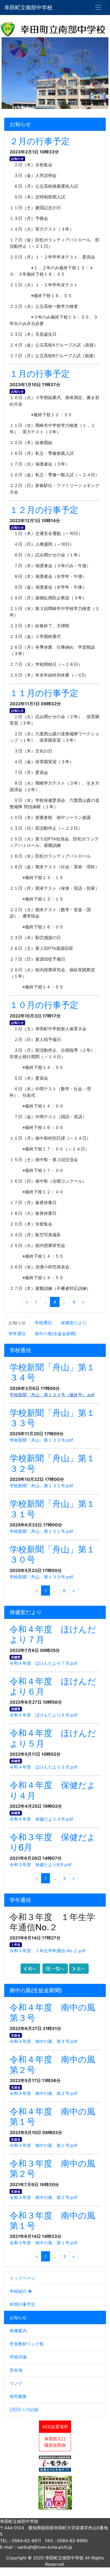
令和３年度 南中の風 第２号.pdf (44, 2197)
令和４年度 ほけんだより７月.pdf (44, 1663)
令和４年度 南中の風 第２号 (57, 2064)
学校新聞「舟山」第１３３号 (52, 1418)
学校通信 (43, 1323)
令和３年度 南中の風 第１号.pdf (44, 2243)
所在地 (16, 2370)
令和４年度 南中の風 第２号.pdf (44, 2093)
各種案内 (18, 2331)
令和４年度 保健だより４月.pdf (41, 1819)
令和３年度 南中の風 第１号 (57, 2221)
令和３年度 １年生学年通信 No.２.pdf (48, 1951)
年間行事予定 (22, 2304)
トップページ (22, 2278)
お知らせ (18, 2317)
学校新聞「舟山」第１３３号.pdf (41, 1440)
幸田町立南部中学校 (28, 8)
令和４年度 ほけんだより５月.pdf (44, 1767)
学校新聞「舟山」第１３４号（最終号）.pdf (52, 1395)
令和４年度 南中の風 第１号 (57, 2116)
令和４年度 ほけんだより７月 (53, 1634)
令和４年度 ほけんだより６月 (53, 1686)
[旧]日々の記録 (24, 2409)
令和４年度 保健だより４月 (53, 1790)
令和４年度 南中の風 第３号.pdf (44, 2041)
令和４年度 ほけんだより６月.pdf (44, 1715)
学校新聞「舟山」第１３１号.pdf (41, 1531)
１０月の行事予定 (44, 1005)
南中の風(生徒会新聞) (56, 1334)
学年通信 (17, 1334)
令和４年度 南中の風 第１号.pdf (44, 2145)
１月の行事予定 (40, 374)
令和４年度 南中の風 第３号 (57, 2012)
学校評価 (18, 2357)
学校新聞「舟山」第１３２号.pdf (41, 1486)
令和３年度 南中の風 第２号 (57, 2169)
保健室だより (74, 1323)
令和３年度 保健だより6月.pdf (41, 1865)
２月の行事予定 (40, 141)
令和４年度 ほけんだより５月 (53, 1738)
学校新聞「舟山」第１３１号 (52, 1509)
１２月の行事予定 (44, 510)
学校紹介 (19, 2291)
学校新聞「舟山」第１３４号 (52, 1372)
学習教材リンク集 (27, 2344)
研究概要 (18, 2396)
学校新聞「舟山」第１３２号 (52, 1463)
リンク (16, 2383)
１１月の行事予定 (44, 693)
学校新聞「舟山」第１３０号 (52, 1554)
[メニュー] (98, 8)
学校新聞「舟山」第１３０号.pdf (41, 1577)
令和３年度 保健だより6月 (53, 1842)
